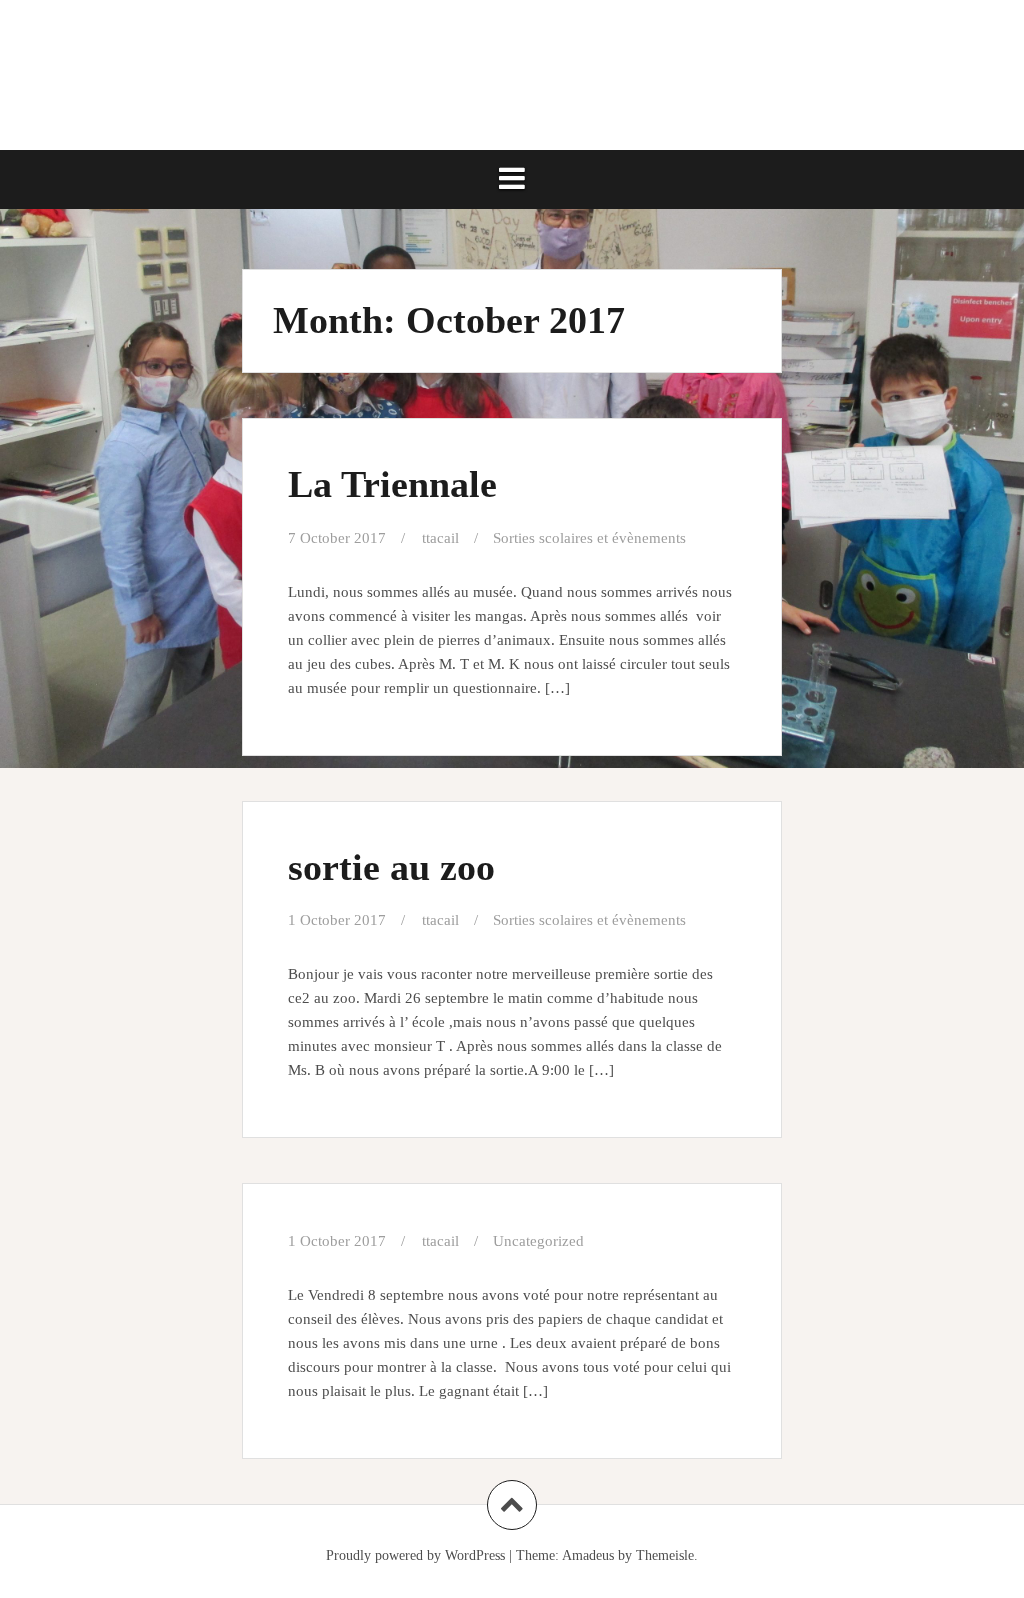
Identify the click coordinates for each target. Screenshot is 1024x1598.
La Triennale (392, 484)
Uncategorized (538, 1241)
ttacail (440, 538)
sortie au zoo (391, 867)
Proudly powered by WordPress (415, 1555)
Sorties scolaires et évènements (589, 538)
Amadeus (588, 1555)
